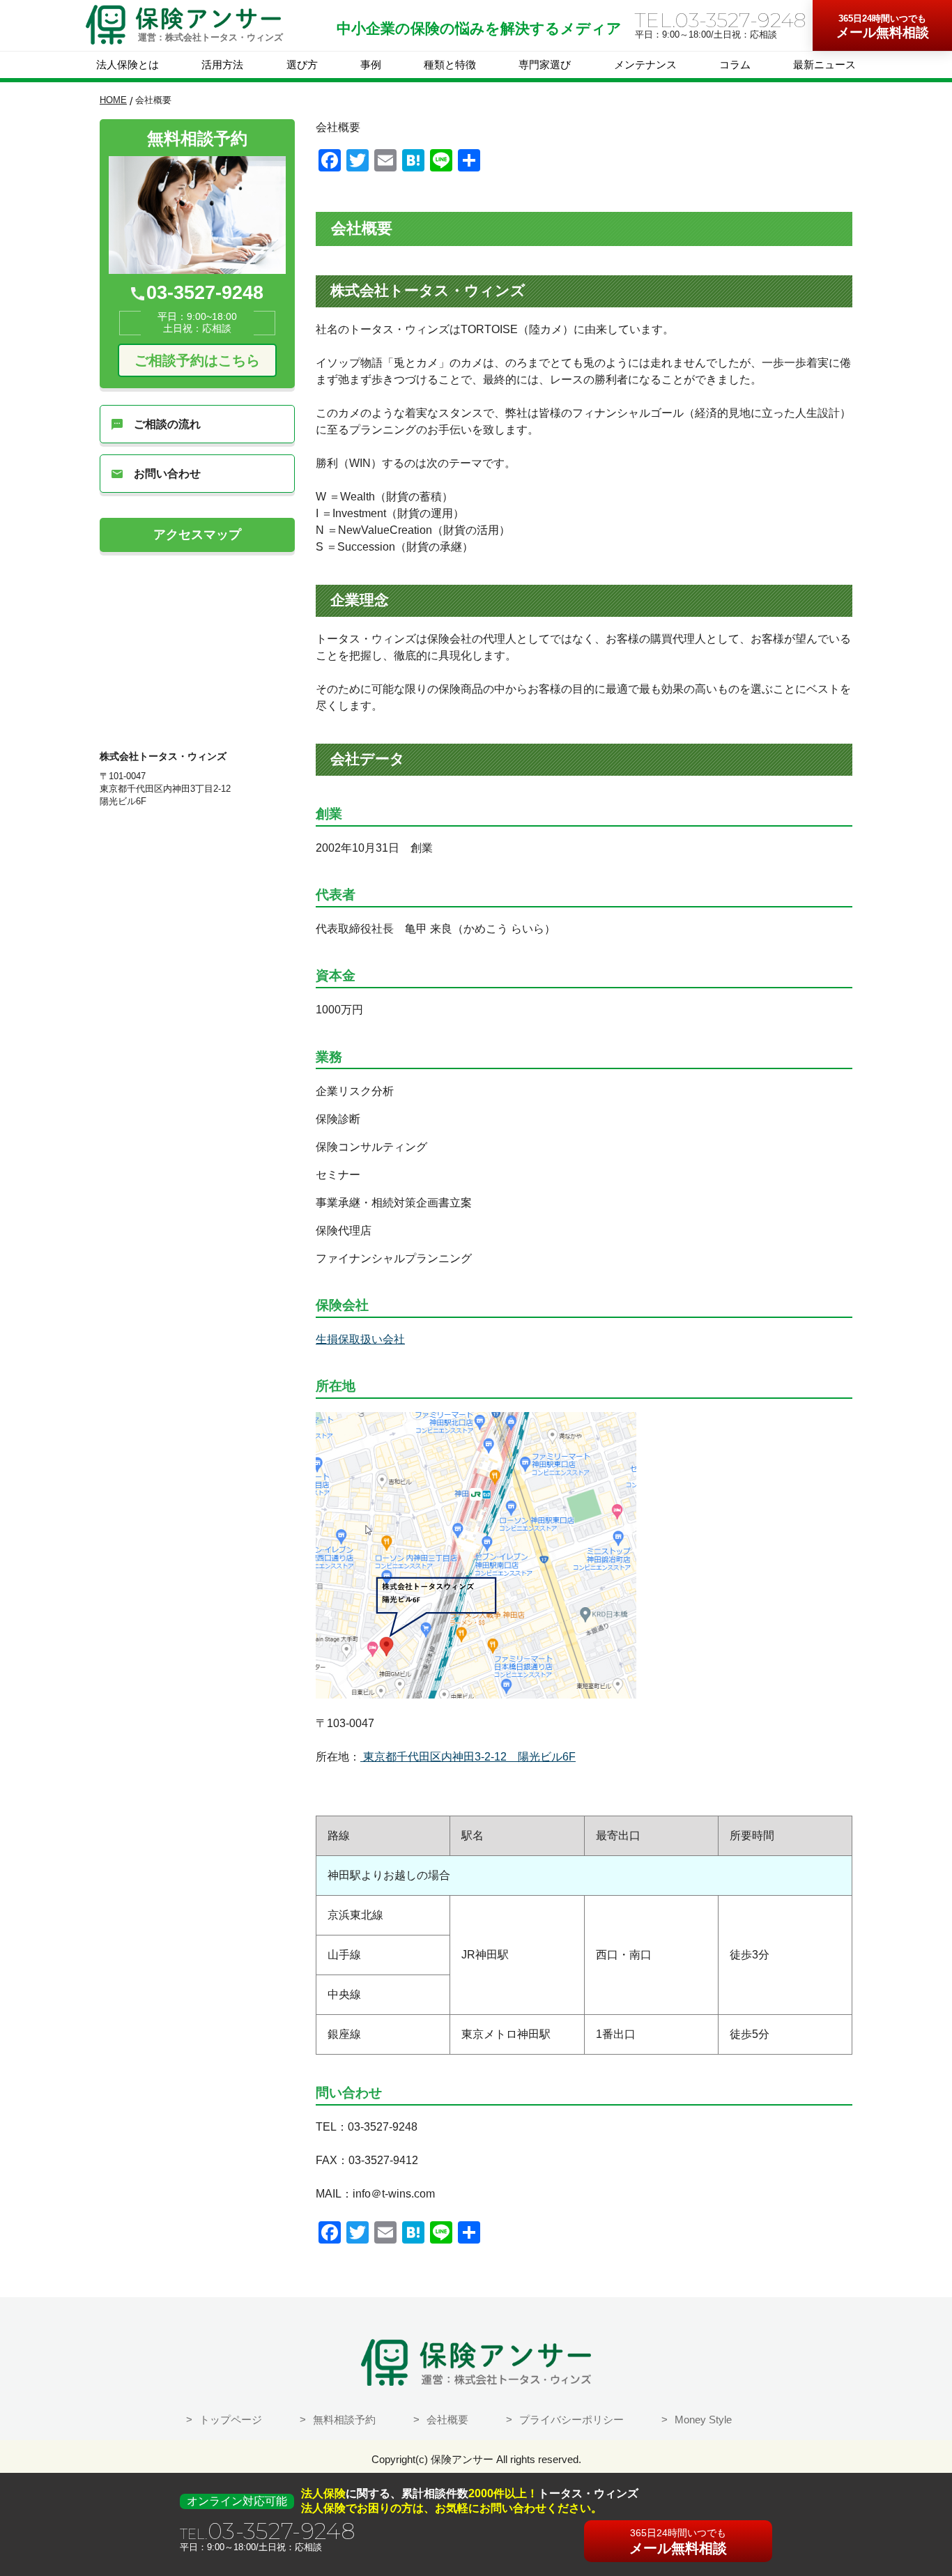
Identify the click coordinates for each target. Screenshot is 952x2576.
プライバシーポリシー (571, 2420)
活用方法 (222, 64)
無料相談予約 (344, 2420)
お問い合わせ (167, 474)
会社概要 (447, 2420)
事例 (371, 64)
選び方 (302, 64)
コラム (735, 64)
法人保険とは (128, 64)
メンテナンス (645, 64)
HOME (113, 100)
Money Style (703, 2420)
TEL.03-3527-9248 (720, 20)
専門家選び (545, 64)
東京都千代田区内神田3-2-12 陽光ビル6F (468, 1757)
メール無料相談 (883, 26)
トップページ (231, 2420)
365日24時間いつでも (882, 18)
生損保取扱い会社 (360, 1339)
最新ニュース (824, 64)
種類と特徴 (450, 64)
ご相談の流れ (167, 424)
